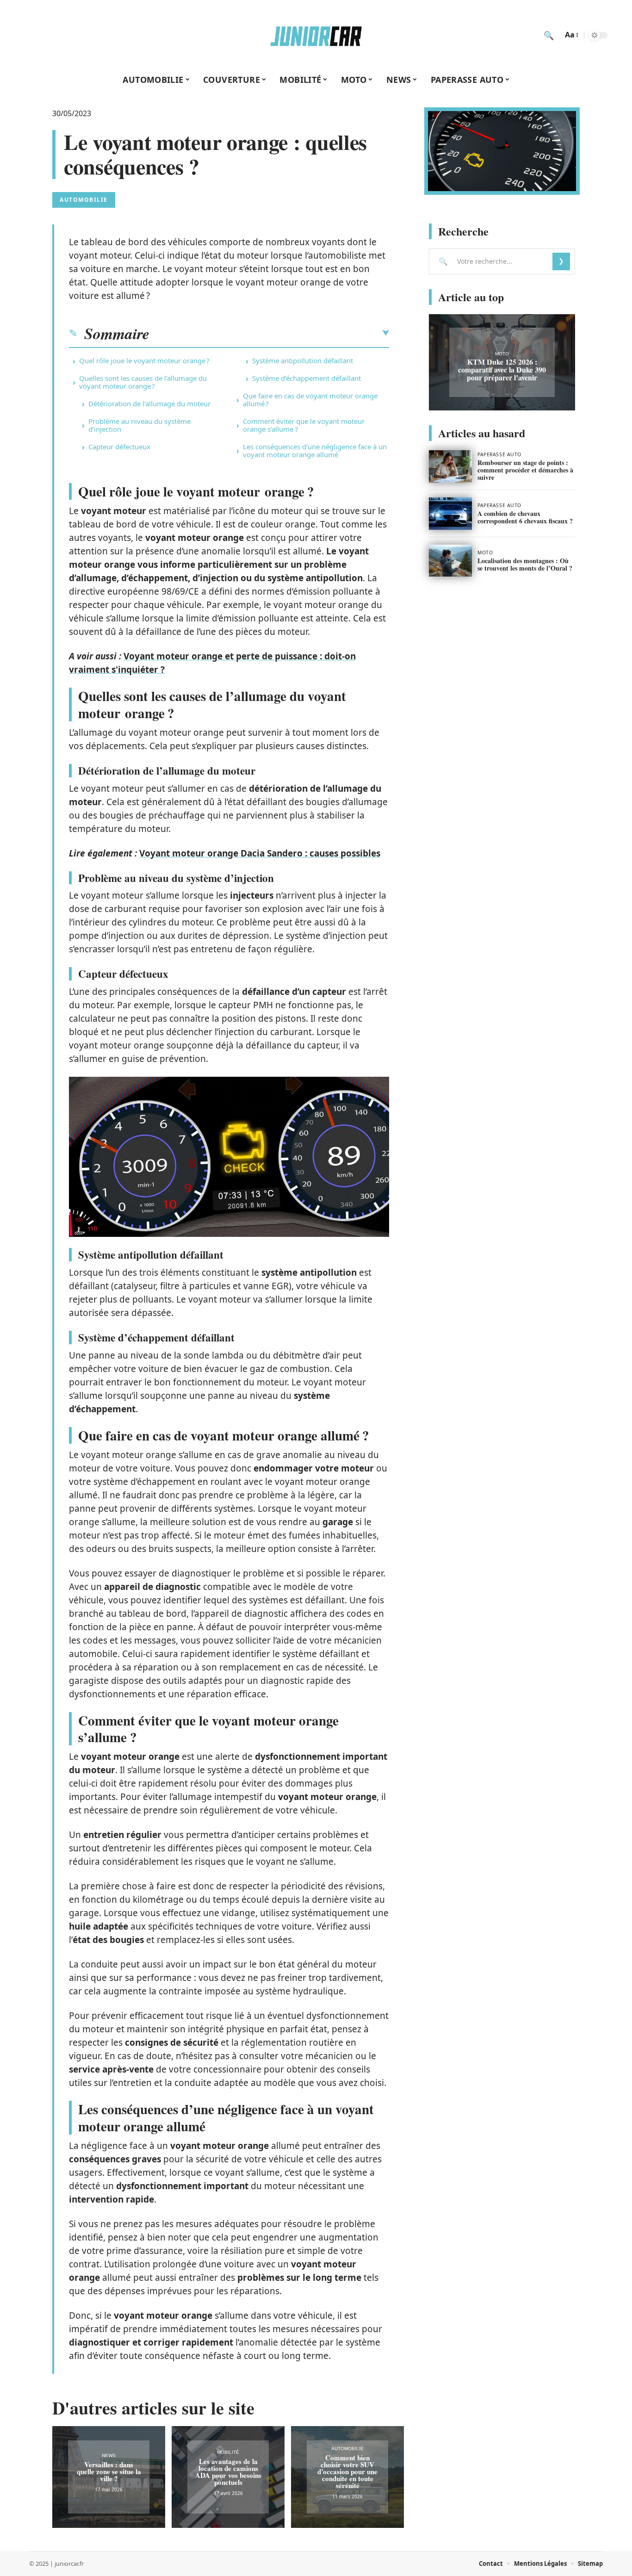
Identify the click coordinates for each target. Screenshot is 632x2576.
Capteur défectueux (119, 447)
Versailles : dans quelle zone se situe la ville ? (109, 2471)
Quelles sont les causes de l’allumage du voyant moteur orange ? (143, 382)
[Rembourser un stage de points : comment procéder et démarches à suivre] (450, 466)
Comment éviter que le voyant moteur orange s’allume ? (304, 425)
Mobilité (228, 2452)
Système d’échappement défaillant (307, 378)
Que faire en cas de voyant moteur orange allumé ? (310, 400)
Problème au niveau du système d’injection (139, 425)
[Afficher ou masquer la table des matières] (269, 333)
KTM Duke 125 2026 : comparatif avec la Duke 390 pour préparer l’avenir (502, 369)
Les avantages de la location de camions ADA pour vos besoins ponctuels (228, 2472)
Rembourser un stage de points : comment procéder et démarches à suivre (525, 470)
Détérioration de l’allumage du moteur (149, 403)
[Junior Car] (316, 35)
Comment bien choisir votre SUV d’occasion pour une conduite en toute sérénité (347, 2471)
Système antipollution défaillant (303, 360)
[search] (549, 35)
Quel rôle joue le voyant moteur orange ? (144, 360)
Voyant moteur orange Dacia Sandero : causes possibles (260, 853)
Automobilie (84, 200)
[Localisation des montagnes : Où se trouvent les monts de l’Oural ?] (450, 561)
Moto (502, 354)
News (109, 2455)
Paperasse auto (499, 454)
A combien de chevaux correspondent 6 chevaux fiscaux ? (525, 517)
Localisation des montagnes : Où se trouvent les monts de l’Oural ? (525, 564)
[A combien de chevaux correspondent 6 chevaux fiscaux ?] (450, 514)
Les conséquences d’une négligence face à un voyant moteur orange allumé (315, 450)
